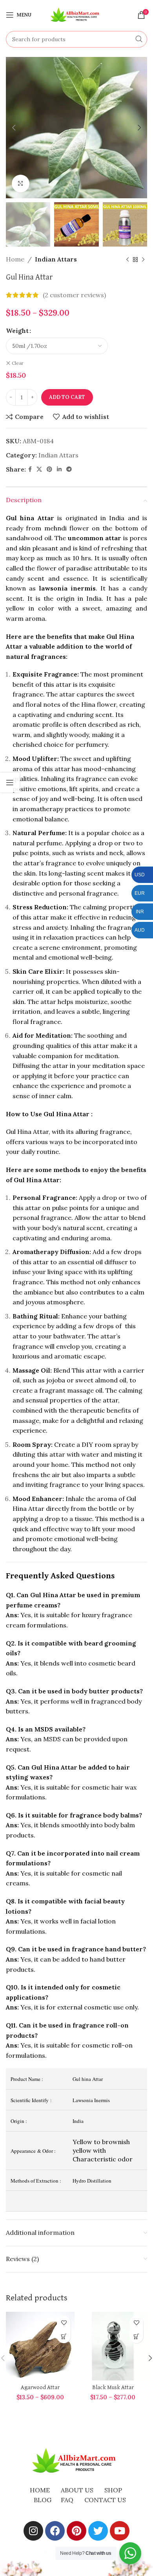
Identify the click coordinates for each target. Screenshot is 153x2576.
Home (15, 259)
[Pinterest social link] (49, 469)
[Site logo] (76, 14)
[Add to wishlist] (64, 2323)
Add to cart (67, 397)
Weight (17, 331)
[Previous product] (127, 260)
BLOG (43, 2500)
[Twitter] (98, 2531)
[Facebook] (55, 2531)
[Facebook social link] (30, 469)
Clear (18, 363)
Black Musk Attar (113, 2388)
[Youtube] (120, 2531)
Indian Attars (56, 259)
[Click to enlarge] (21, 184)
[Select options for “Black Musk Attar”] (136, 2336)
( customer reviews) (74, 295)
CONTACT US (105, 2500)
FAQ (67, 2500)
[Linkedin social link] (59, 469)
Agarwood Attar (40, 2388)
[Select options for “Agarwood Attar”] (64, 2336)
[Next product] (143, 260)
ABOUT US (77, 2490)
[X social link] (39, 469)
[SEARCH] (139, 39)
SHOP (113, 2490)
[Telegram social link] (69, 469)
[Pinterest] (76, 2531)
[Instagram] (33, 2531)
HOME (40, 2490)
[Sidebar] (10, 782)
